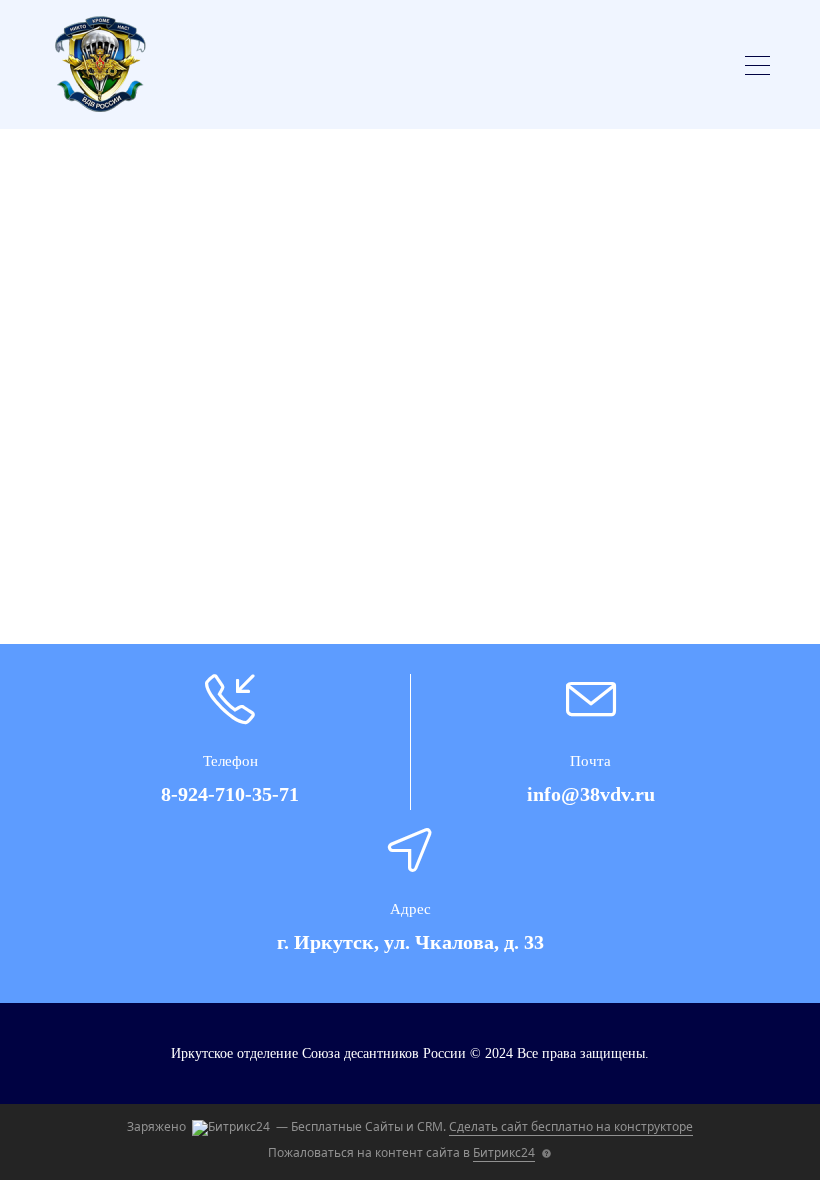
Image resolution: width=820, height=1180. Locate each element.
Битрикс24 (504, 1152)
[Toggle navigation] (757, 68)
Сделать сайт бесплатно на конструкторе (571, 1126)
